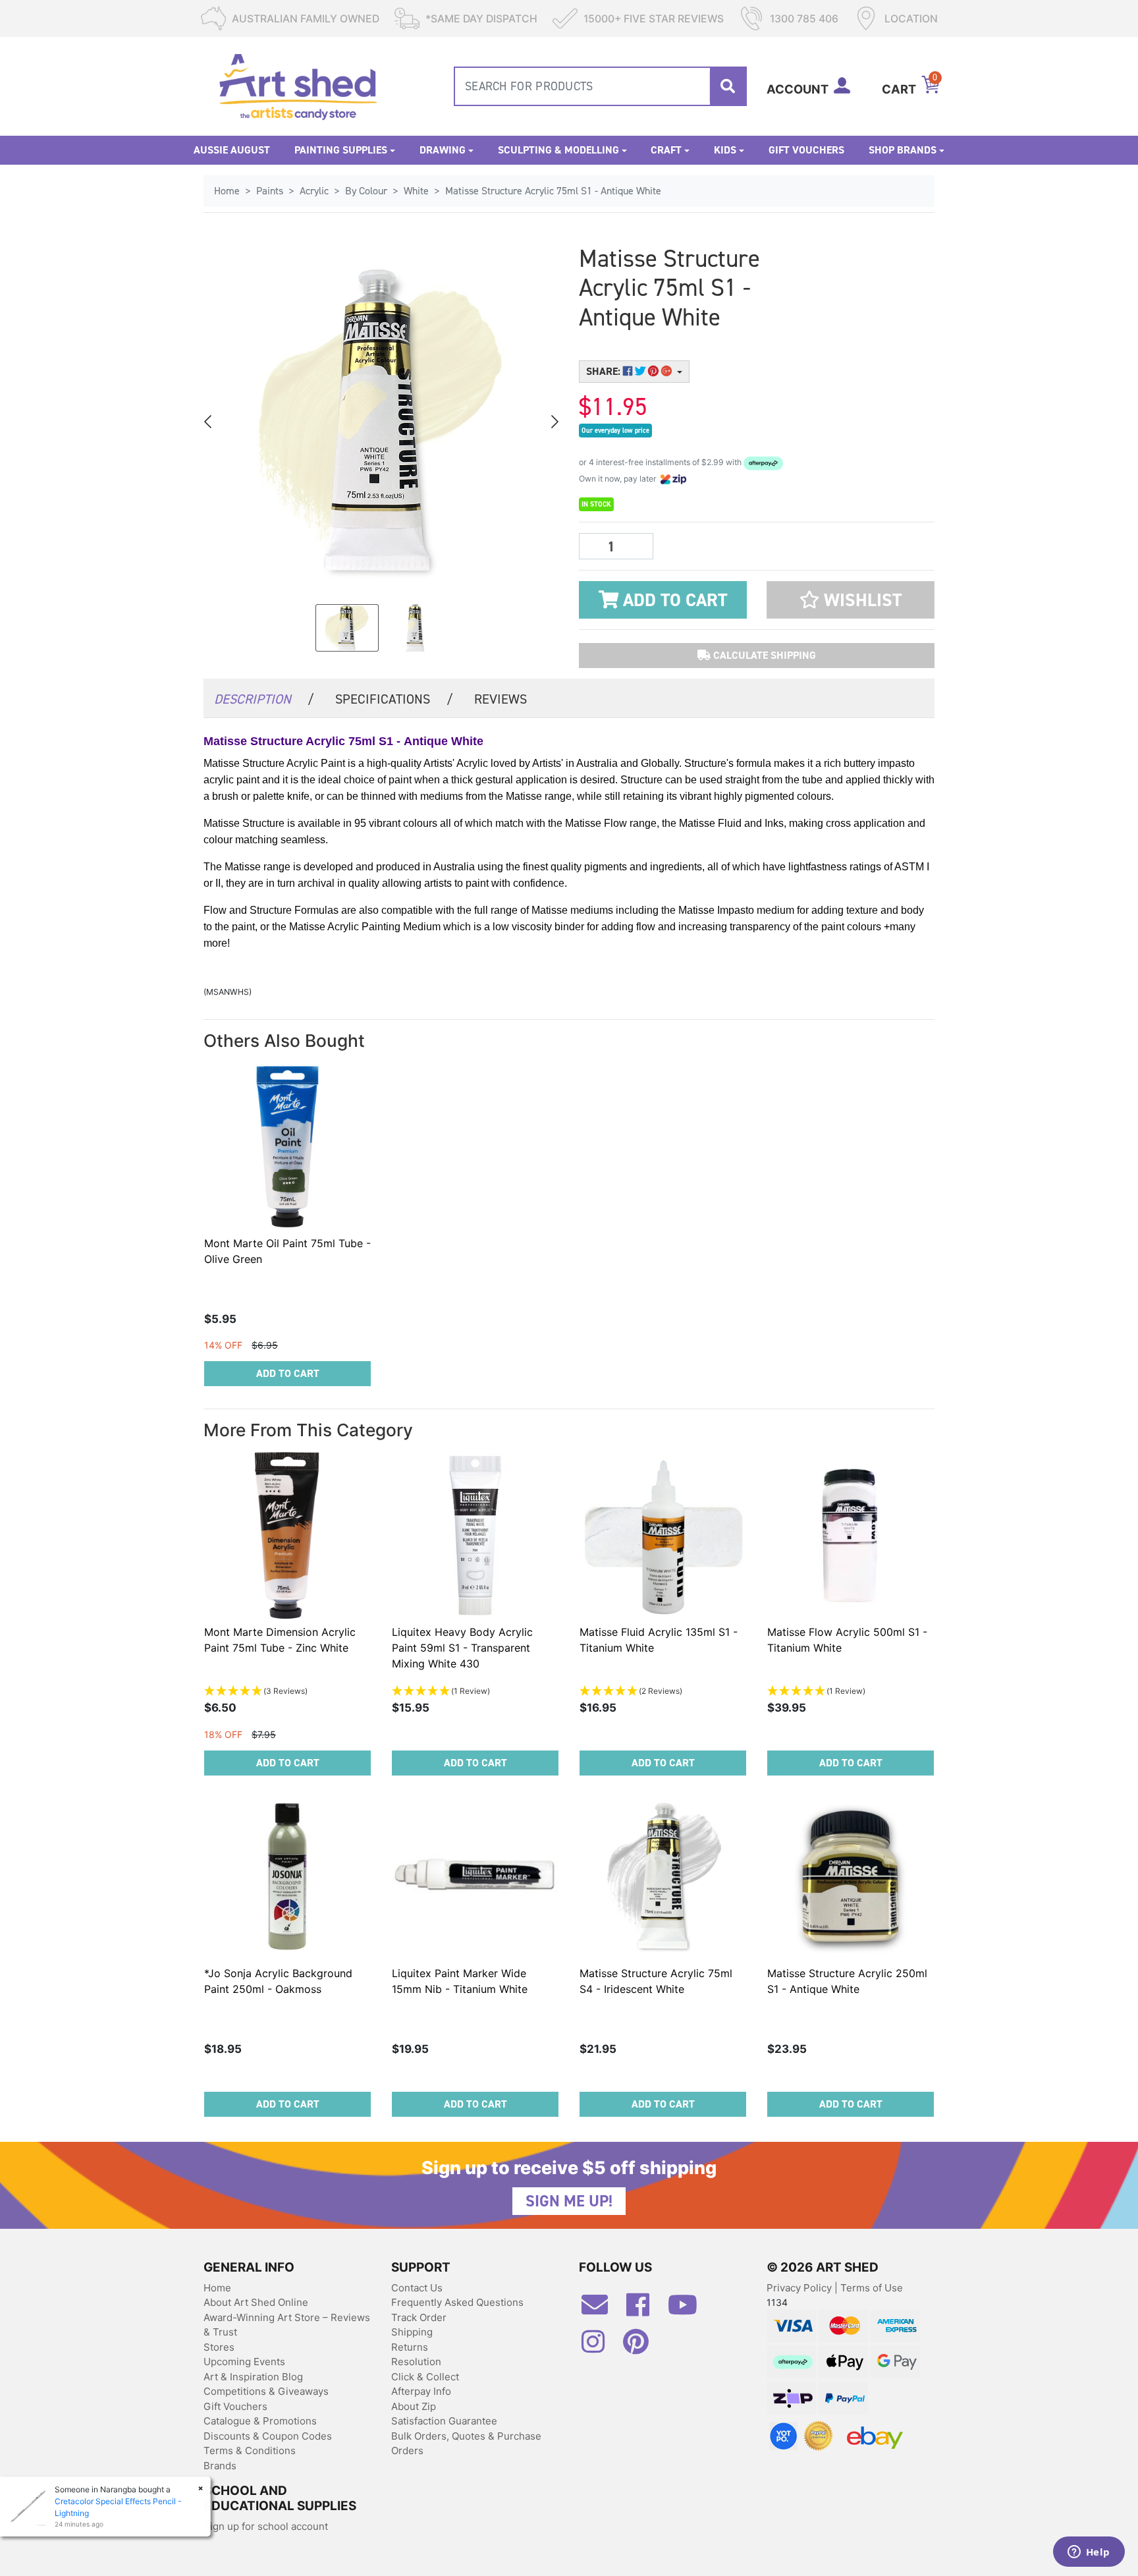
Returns (410, 2347)
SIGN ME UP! (569, 2201)
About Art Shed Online (256, 2302)
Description (264, 699)
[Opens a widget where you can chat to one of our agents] (1089, 2553)
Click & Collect (425, 2377)
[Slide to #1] (347, 628)
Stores (219, 2347)
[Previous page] (209, 422)
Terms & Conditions (250, 2450)
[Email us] (601, 2310)
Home (217, 2288)
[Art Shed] (298, 85)
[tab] (264, 698)
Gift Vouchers (806, 150)
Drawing (443, 150)
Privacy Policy (800, 2288)
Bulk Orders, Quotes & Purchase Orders (466, 2444)
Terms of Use (872, 2288)
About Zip (414, 2406)
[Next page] (554, 422)
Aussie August (232, 150)
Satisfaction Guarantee (444, 2421)
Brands (220, 2466)
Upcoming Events (244, 2362)
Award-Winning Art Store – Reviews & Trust (287, 2325)
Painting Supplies (341, 150)
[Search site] (728, 86)
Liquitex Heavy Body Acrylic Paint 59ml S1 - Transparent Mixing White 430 (462, 1648)
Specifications (394, 699)
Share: (605, 371)
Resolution (416, 2362)
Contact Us (417, 2288)
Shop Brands (903, 150)
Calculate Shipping (763, 655)
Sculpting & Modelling (558, 150)
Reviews (501, 699)
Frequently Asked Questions (457, 2302)
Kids (725, 150)
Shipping (412, 2332)
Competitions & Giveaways (266, 2391)
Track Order (419, 2317)
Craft (666, 150)
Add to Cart (673, 600)
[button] (851, 600)
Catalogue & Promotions (260, 2421)
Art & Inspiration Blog (253, 2377)
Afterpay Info (421, 2391)
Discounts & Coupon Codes (268, 2436)
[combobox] (600, 86)
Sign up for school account (266, 2526)
